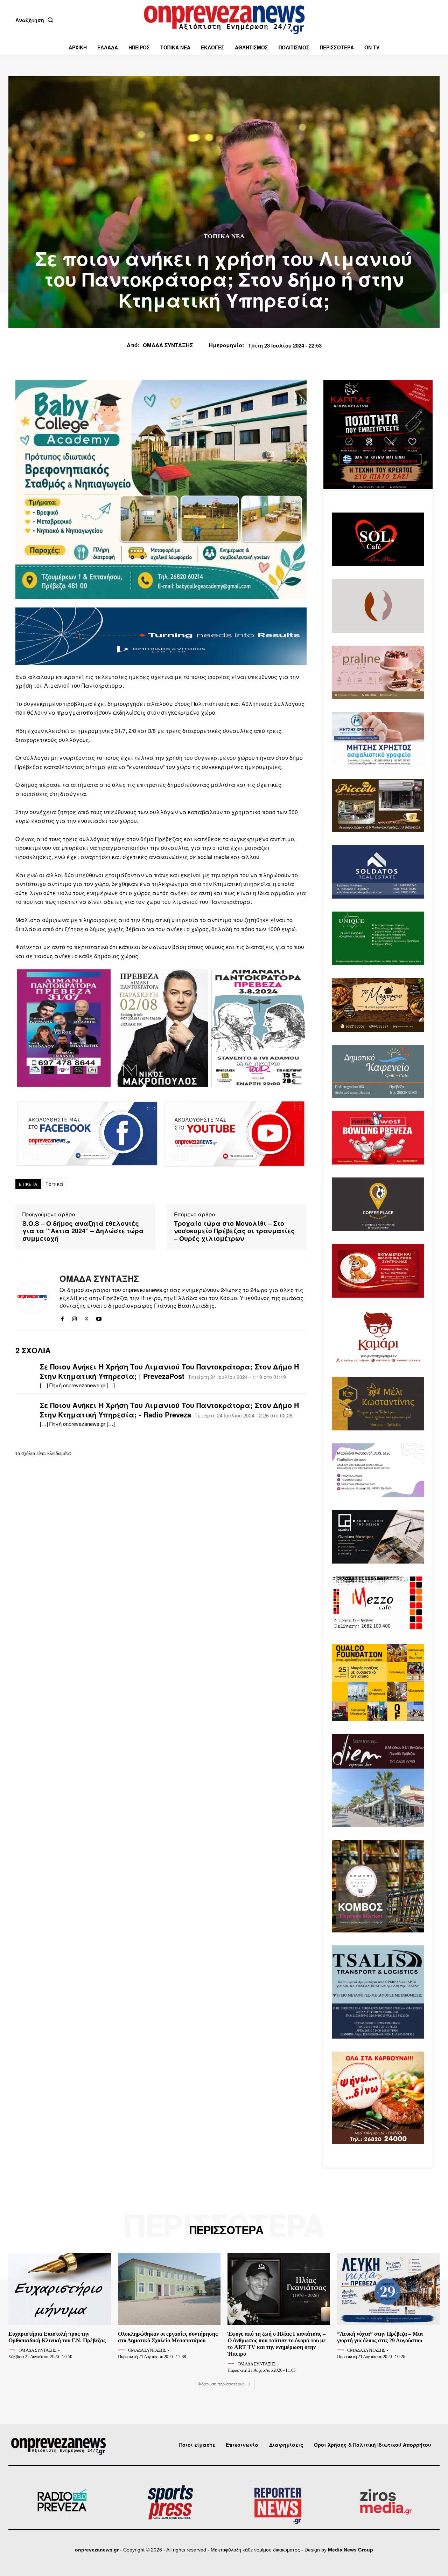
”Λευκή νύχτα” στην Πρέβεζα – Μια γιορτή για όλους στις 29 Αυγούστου (380, 2337)
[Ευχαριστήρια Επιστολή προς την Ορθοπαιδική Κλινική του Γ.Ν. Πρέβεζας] (60, 2289)
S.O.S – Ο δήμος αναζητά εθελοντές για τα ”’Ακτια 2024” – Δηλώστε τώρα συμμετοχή (83, 1231)
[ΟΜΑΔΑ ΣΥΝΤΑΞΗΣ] (32, 1297)
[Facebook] (62, 1317)
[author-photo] (13, 2350)
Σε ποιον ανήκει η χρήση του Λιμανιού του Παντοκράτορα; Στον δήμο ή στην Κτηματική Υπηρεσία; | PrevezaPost (169, 1371)
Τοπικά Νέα (224, 236)
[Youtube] (99, 1317)
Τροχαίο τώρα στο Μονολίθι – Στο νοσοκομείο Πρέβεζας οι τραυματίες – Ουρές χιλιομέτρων (234, 1231)
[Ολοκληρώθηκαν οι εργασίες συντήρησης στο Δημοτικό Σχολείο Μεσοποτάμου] (169, 2289)
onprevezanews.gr (97, 2550)
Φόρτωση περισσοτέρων (222, 2384)
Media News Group (351, 2550)
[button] (36, 20)
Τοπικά (55, 1184)
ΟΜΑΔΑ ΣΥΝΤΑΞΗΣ (168, 345)
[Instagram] (74, 1317)
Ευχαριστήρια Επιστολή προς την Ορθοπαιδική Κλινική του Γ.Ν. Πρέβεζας (57, 2337)
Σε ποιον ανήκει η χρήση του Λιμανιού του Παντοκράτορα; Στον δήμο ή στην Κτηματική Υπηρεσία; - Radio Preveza (169, 1410)
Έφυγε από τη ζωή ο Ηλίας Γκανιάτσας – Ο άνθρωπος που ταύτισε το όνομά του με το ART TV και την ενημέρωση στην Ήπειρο (277, 2344)
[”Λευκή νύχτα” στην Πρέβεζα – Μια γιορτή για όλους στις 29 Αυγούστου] (388, 2289)
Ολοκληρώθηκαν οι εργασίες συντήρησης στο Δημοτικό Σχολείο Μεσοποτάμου (168, 2337)
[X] (87, 1317)
